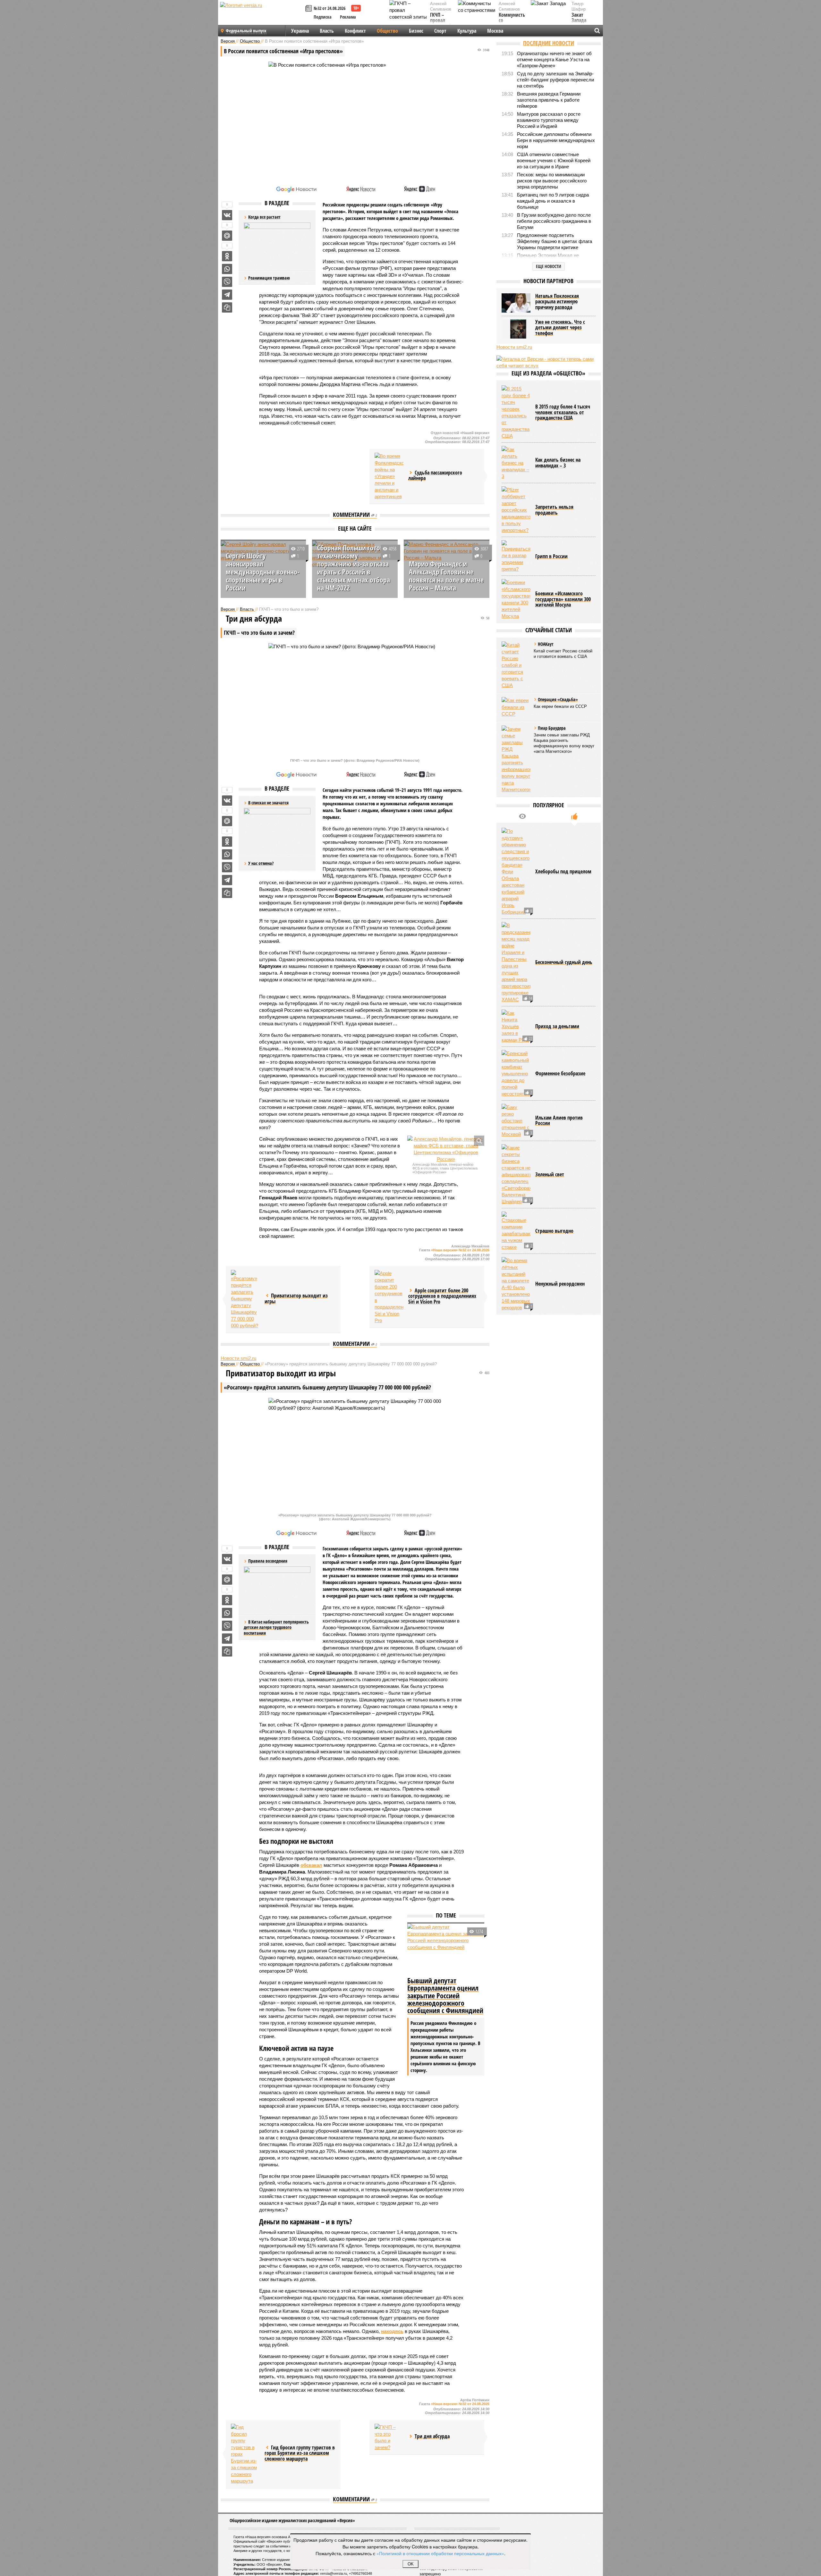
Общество (387, 31)
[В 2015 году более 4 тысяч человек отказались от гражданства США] (516, 412)
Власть (327, 31)
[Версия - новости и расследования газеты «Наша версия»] (262, 15)
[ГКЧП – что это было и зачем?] (389, 2437)
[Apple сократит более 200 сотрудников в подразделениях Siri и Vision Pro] (389, 1297)
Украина (300, 31)
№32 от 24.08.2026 (330, 8)
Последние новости (549, 43)
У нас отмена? (261, 863)
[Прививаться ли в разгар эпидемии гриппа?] (516, 556)
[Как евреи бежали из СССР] (516, 707)
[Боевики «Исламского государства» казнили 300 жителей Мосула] (516, 599)
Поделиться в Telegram (227, 295)
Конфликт (355, 31)
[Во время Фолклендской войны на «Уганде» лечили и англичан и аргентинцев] (389, 476)
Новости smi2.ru (238, 1358)
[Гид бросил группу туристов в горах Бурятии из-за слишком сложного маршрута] (245, 2454)
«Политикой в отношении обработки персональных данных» (440, 2553)
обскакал (311, 1865)
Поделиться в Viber (227, 282)
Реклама (348, 17)
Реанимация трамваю (269, 278)
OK (411, 2564)
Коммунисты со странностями (514, 21)
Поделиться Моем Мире (227, 236)
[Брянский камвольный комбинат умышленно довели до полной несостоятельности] (516, 1074)
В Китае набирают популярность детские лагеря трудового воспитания (276, 1627)
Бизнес (416, 31)
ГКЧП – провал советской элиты (441, 23)
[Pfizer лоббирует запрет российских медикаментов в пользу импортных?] (516, 510)
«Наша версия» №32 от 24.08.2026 (460, 1250)
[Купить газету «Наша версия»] (309, 9)
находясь (392, 2331)
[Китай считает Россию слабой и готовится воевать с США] (516, 665)
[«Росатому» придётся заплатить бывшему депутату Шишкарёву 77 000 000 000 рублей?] (245, 1299)
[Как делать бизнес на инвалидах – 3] (516, 463)
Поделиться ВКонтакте (227, 215)
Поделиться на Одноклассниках (227, 256)
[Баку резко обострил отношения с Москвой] (516, 1121)
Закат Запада (579, 18)
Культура (467, 31)
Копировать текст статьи (227, 307)
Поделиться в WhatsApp (227, 269)
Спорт (440, 31)
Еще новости (549, 266)
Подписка (323, 17)
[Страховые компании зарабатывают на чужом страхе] (516, 1231)
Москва (495, 31)
